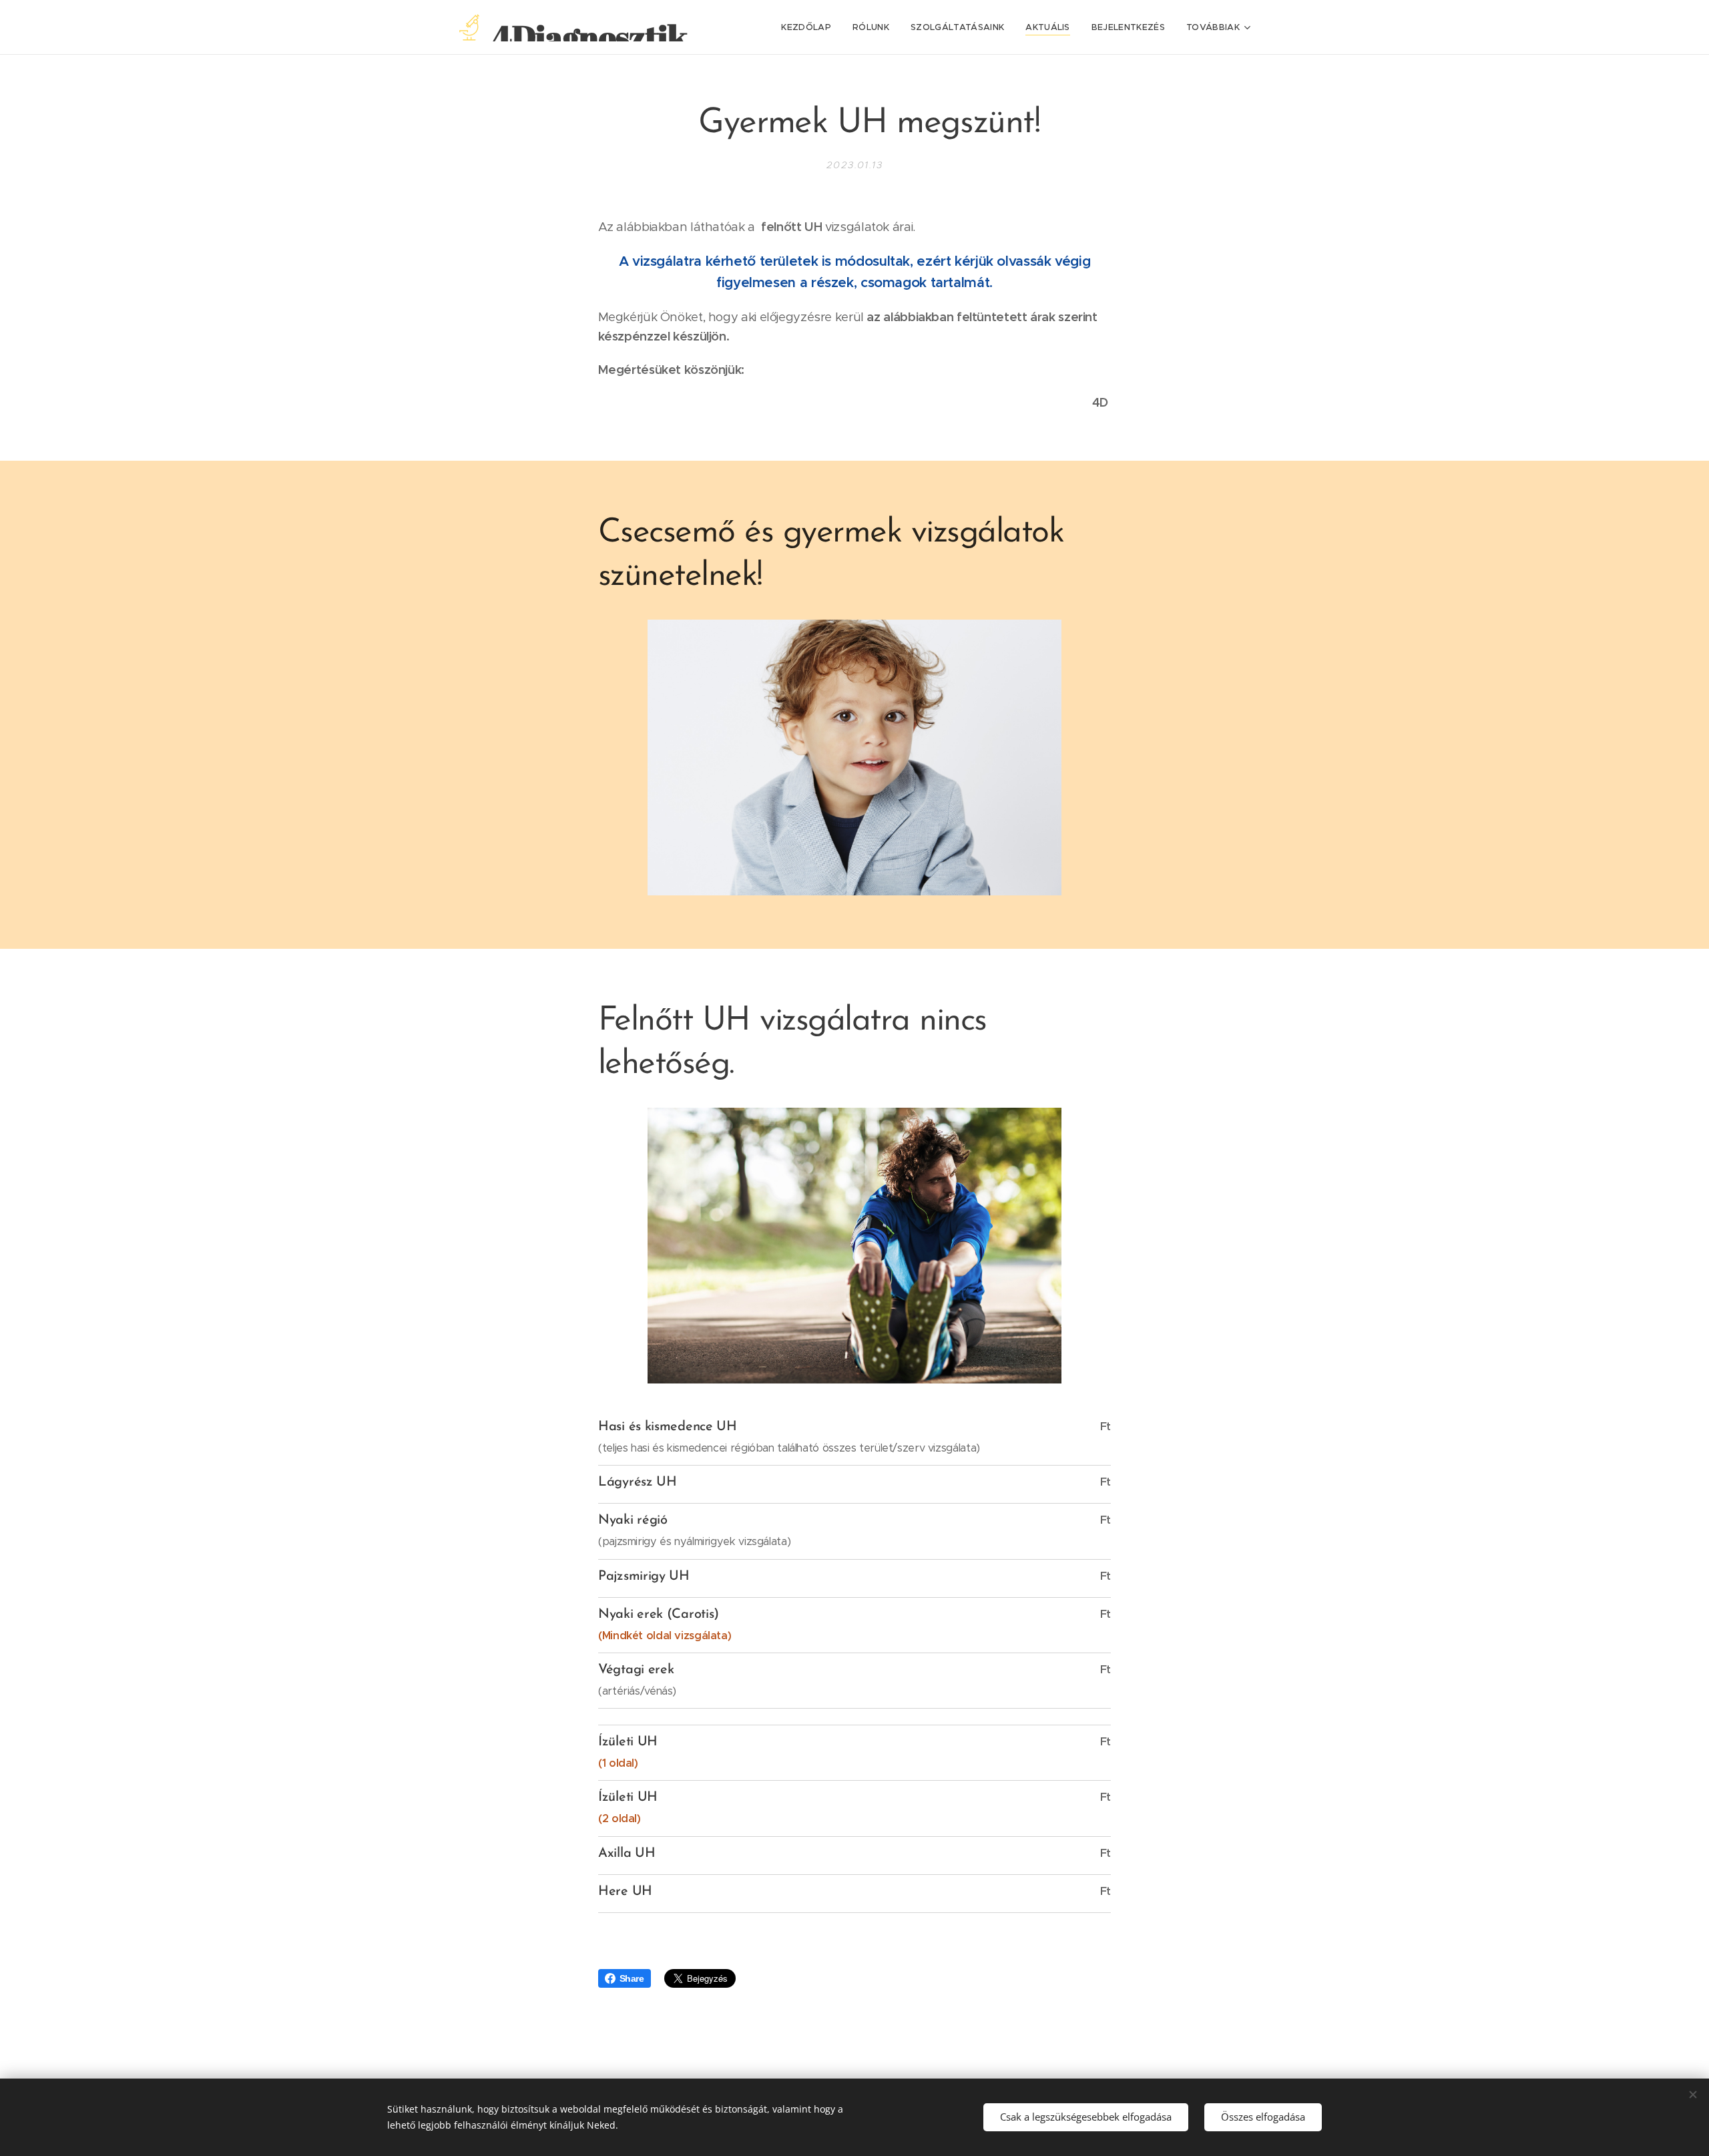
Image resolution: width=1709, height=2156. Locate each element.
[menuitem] (810, 27)
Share (632, 1978)
